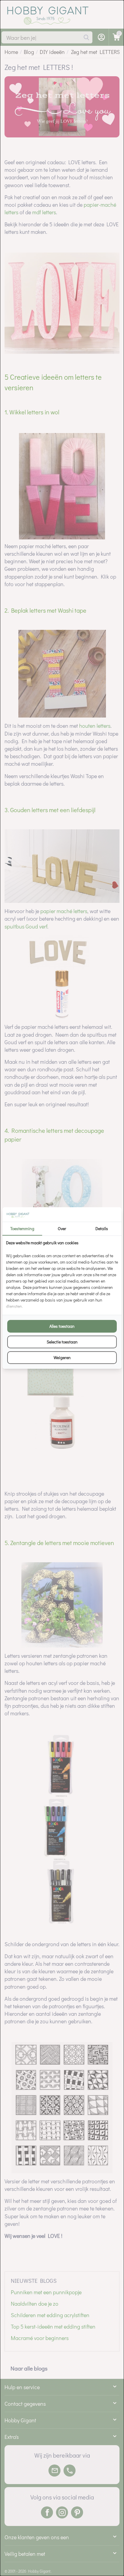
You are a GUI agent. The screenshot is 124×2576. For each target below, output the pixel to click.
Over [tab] (62, 1228)
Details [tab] (102, 1228)
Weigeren (62, 1357)
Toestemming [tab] (22, 1228)
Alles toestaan (62, 1326)
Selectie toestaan (62, 1342)
